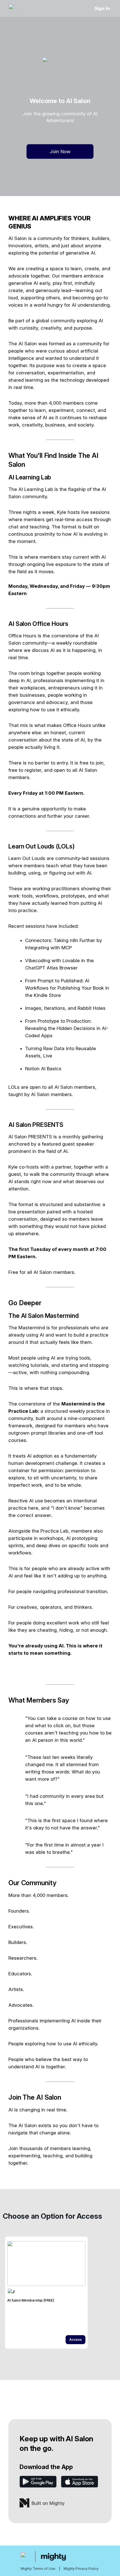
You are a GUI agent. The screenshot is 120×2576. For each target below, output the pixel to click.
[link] (46, 2293)
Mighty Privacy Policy (81, 2569)
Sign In (102, 8)
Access (75, 2340)
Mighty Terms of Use (38, 2569)
